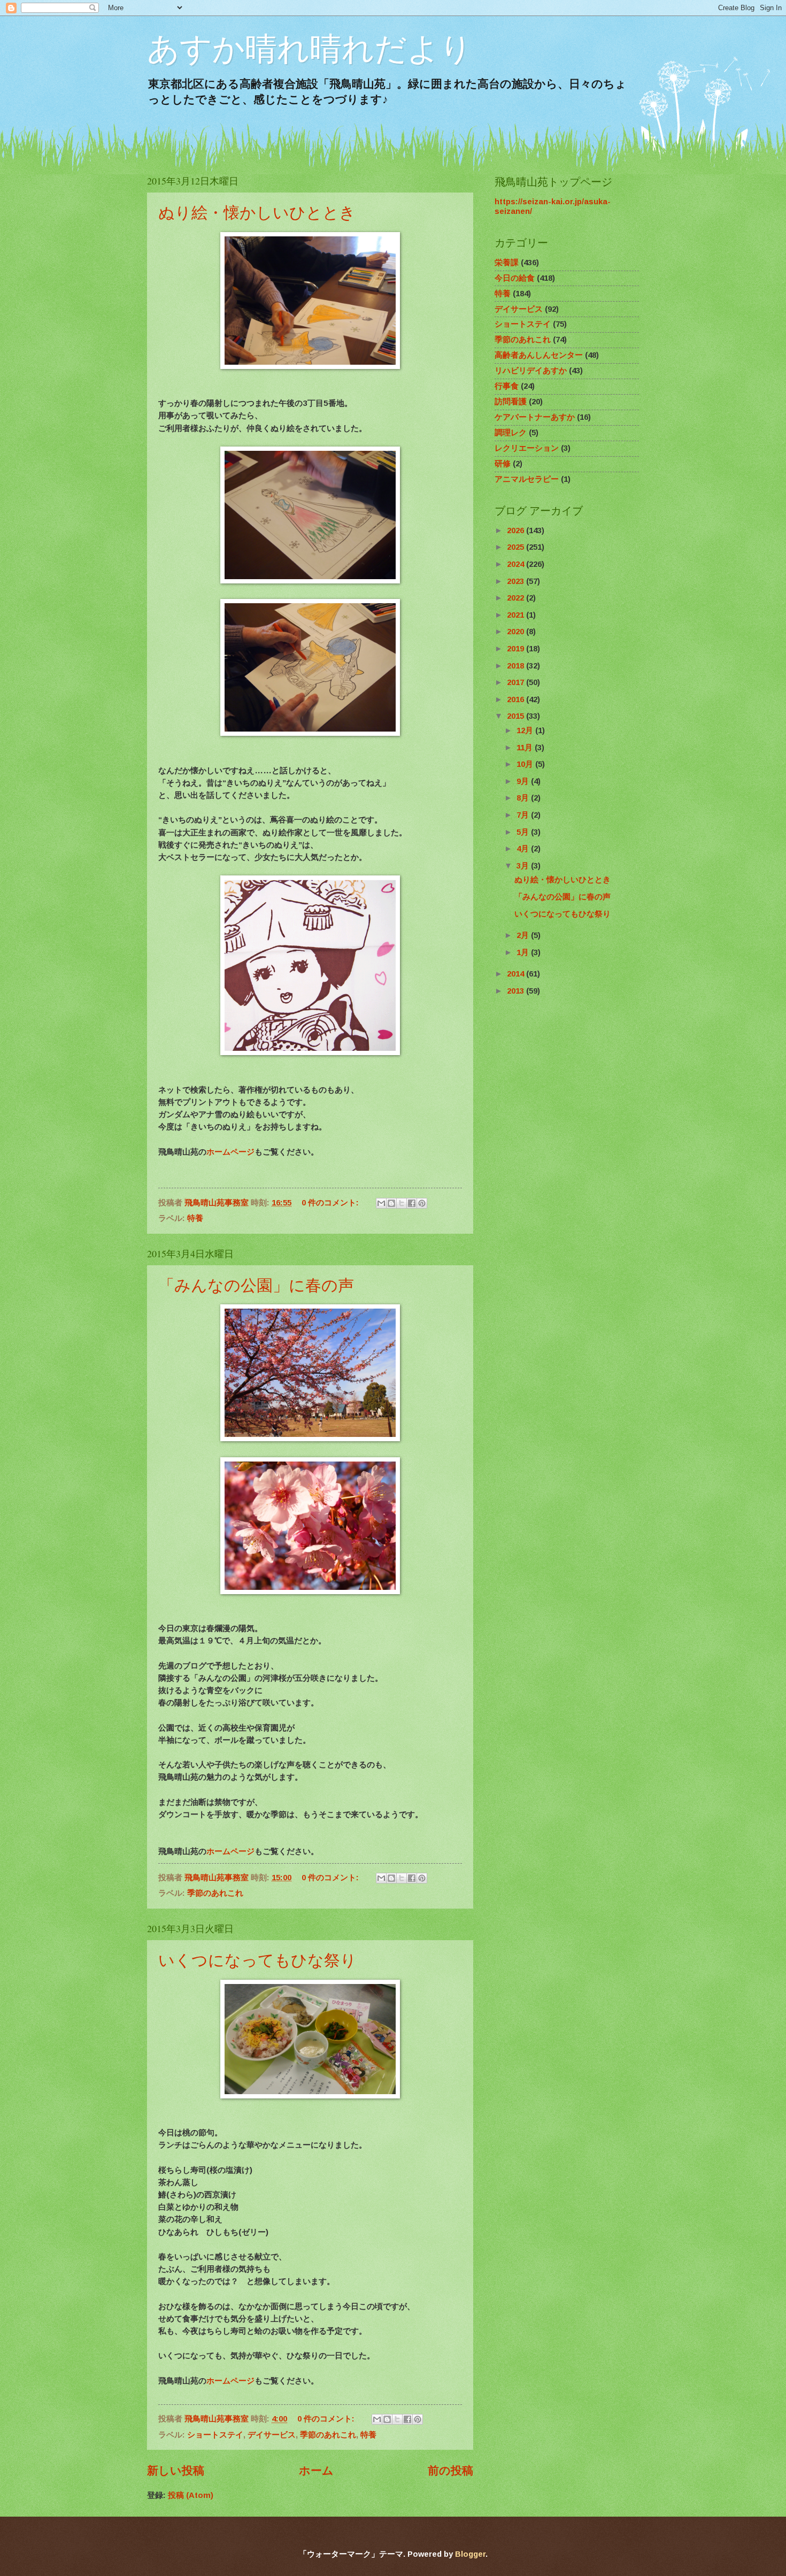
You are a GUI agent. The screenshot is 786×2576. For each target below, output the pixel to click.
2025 (517, 547)
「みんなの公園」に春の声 (256, 1285)
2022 (517, 598)
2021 (517, 615)
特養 (195, 1218)
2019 (517, 649)
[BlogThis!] (391, 1203)
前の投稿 (450, 2470)
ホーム (316, 2470)
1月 (524, 952)
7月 (524, 815)
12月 (526, 730)
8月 (524, 798)
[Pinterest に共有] (422, 1203)
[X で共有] (402, 1203)
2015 (517, 716)
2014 (517, 974)
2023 (517, 581)
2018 (517, 666)
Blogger (470, 2554)
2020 (517, 632)
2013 (517, 991)
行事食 (507, 386)
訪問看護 (511, 402)
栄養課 (507, 263)
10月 (526, 764)
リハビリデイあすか (531, 371)
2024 (517, 564)
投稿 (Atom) (191, 2495)
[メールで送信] (381, 1203)
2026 (517, 530)
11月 (526, 748)
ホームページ (230, 1152)
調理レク (511, 433)
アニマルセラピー (527, 479)
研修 (503, 464)
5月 (524, 832)
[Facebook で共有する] (412, 1203)
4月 (524, 849)
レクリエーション (527, 448)
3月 (524, 866)
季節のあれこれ (215, 1893)
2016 (517, 699)
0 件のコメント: (331, 1203)
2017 (517, 682)
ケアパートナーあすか (535, 417)
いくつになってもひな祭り (257, 1959)
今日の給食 (515, 278)
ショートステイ (215, 2435)
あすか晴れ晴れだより (310, 49)
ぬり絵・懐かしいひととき (257, 212)
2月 (524, 935)
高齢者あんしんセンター (539, 355)
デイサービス (272, 2435)
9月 (524, 781)
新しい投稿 (176, 2470)
